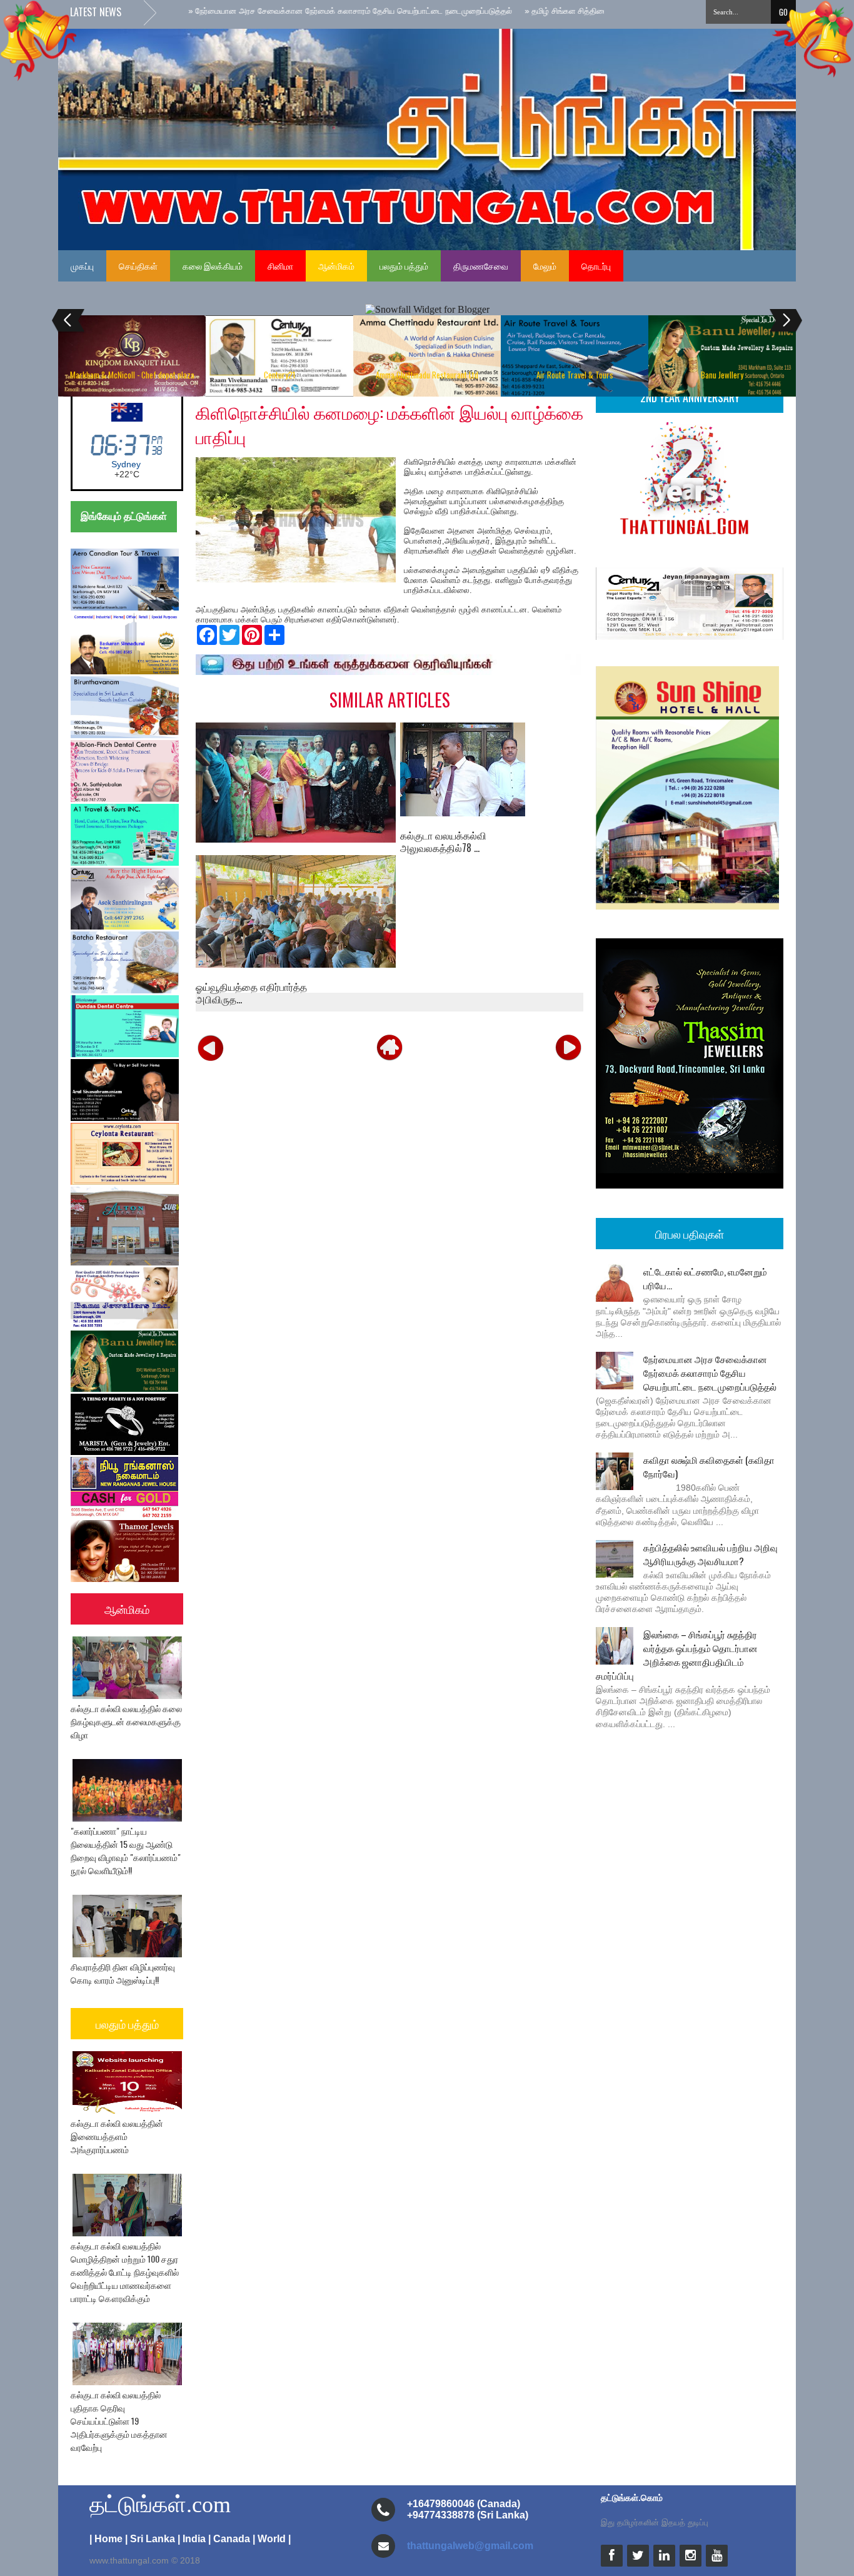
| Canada (229, 2539)
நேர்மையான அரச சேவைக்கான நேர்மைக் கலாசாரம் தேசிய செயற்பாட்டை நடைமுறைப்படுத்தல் (710, 1372)
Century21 (279, 375)
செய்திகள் (138, 266)
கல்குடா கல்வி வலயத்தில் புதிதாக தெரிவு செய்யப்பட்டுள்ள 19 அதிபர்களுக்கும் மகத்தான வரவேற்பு (119, 2421)
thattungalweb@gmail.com (470, 2546)
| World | (272, 2539)
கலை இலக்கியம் (213, 266)
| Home (106, 2539)
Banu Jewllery (722, 375)
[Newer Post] (211, 1047)
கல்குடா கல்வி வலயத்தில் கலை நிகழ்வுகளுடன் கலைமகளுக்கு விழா (126, 1721)
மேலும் (545, 266)
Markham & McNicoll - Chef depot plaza (132, 375)
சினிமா (280, 266)
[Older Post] (568, 1047)
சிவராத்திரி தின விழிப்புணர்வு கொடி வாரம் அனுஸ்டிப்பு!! (123, 1973)
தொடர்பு (596, 266)
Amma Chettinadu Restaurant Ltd (427, 375)
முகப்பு (82, 266)
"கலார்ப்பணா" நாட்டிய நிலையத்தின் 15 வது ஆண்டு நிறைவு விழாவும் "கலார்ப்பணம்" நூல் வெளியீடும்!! (126, 1850)
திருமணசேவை (481, 266)
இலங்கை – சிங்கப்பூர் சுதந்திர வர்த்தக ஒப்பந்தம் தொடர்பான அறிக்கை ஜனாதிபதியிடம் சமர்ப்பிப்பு (677, 1655)
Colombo (126, 464)
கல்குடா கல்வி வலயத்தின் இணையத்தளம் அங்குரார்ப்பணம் (117, 2136)
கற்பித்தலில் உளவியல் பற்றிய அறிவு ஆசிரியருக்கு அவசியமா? (711, 1554)
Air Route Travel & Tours (575, 375)
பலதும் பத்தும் (404, 266)
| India (192, 2539)
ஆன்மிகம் (336, 266)
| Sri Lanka (150, 2539)
